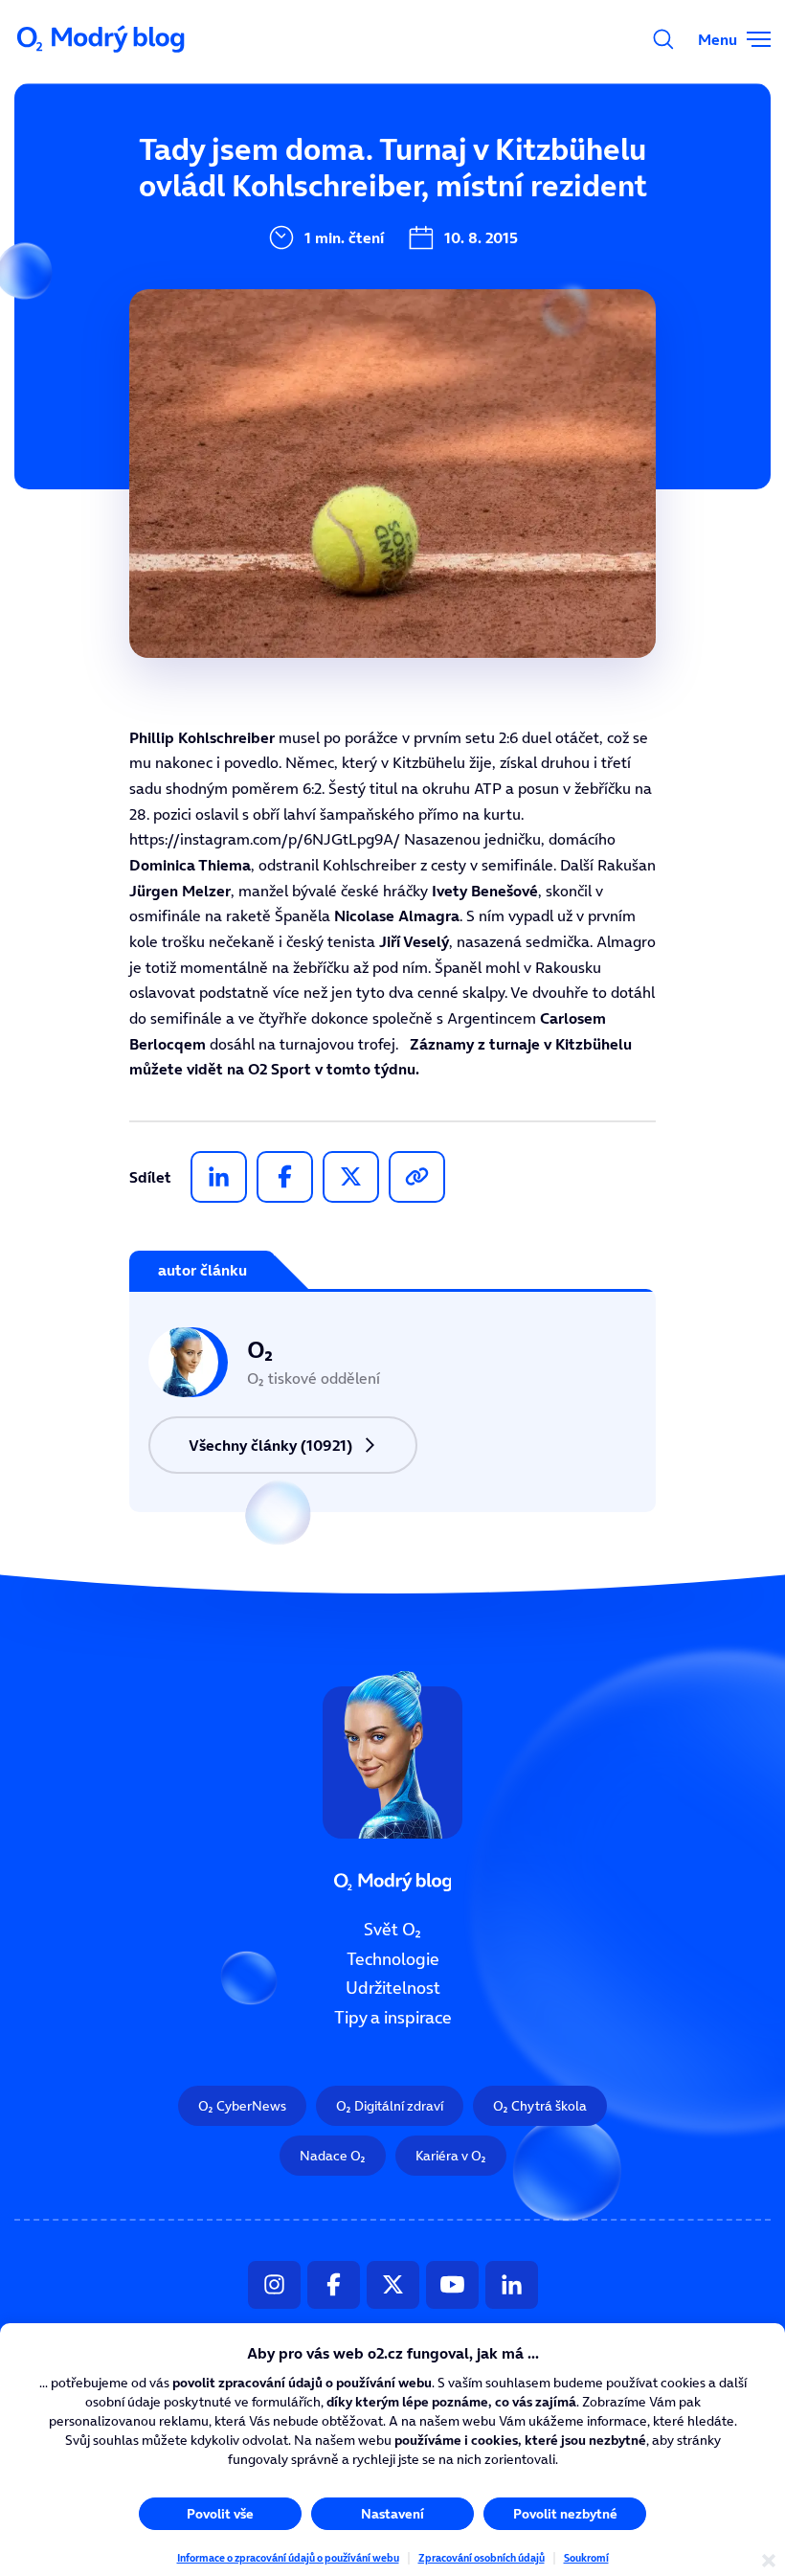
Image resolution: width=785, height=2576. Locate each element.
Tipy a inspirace (393, 2018)
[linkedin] (219, 1177)
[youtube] (452, 2285)
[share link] (417, 1177)
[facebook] (285, 1177)
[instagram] (274, 2285)
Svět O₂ (392, 1930)
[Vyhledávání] (663, 39)
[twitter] (351, 1177)
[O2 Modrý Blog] (102, 39)
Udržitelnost (393, 1988)
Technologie (393, 1959)
